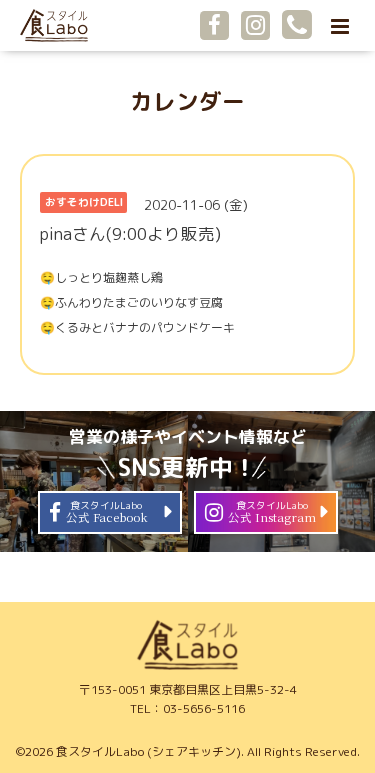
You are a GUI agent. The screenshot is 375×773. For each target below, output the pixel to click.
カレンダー (187, 101)
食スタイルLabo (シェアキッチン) (148, 751)
